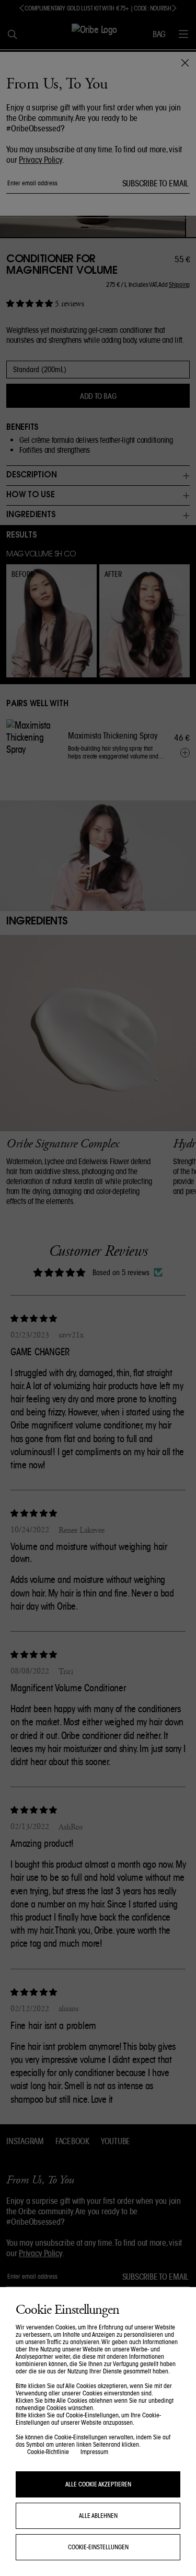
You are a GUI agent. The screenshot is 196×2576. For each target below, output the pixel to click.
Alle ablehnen (98, 2516)
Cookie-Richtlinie (48, 2452)
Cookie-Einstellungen (98, 2547)
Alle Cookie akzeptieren (98, 2484)
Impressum (94, 2452)
